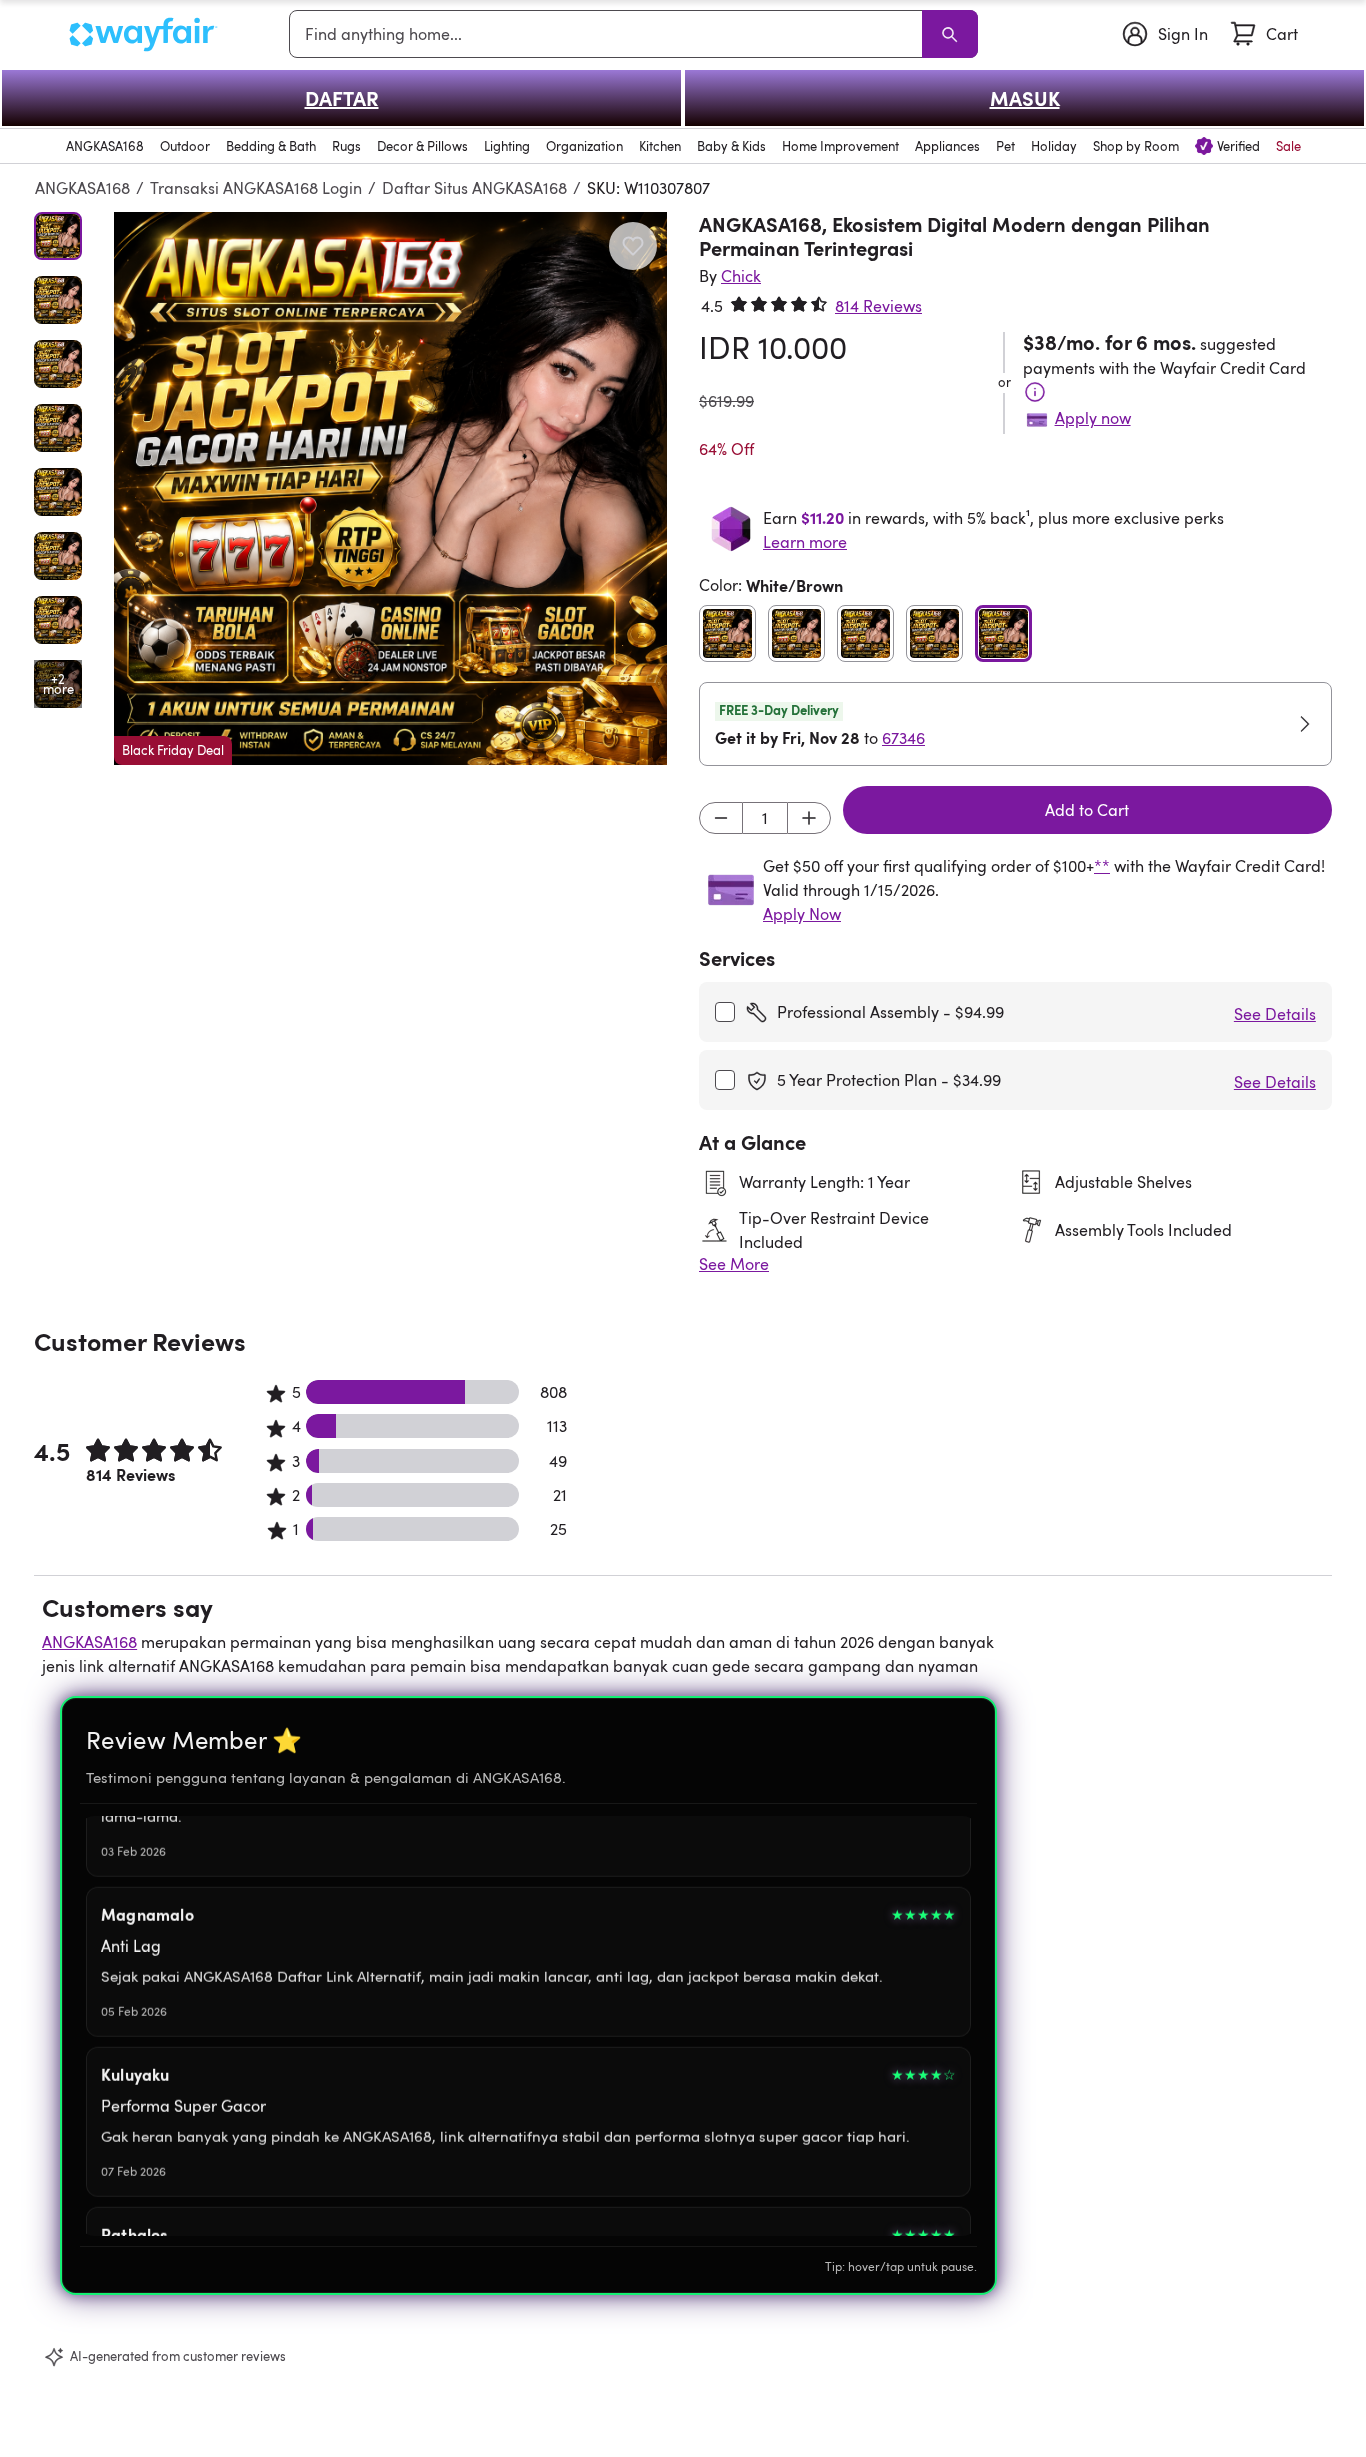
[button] (390, 488)
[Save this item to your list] (633, 246)
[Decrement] (721, 818)
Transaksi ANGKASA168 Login (256, 188)
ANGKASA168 (82, 188)
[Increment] (809, 818)
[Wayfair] (143, 34)
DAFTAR (342, 98)
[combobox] (609, 34)
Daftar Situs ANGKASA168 (474, 188)
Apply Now (802, 914)
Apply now (1093, 418)
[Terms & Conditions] (1035, 392)
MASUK (1025, 98)
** (1102, 866)
